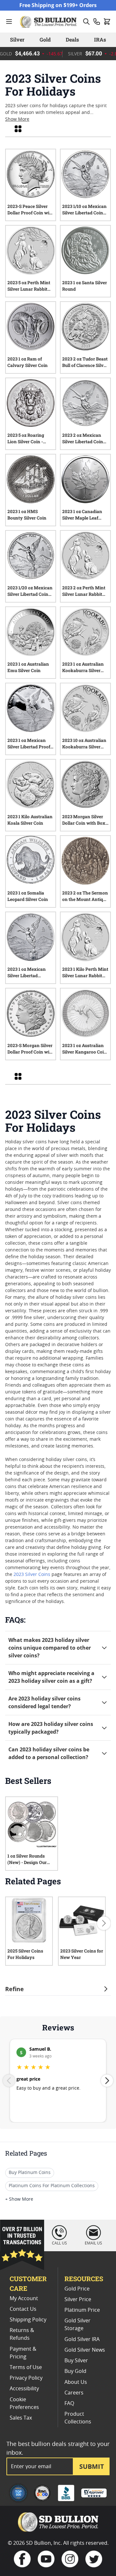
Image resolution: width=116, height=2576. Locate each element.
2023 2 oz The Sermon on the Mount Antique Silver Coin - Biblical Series (85, 897)
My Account (24, 2299)
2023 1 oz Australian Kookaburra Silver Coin (83, 668)
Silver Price (78, 2300)
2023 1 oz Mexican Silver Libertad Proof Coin (29, 745)
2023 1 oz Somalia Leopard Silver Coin (28, 896)
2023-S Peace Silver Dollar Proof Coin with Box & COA (31, 211)
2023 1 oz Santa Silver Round (85, 286)
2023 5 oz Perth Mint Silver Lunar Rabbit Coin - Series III (29, 287)
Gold (45, 39)
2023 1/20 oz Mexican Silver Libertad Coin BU (30, 592)
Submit (92, 2466)
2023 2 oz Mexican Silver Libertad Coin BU (83, 439)
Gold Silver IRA (82, 2339)
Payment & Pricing (23, 2353)
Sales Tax (21, 2418)
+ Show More (19, 2199)
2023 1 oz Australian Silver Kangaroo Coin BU (84, 1050)
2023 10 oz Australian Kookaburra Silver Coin (84, 745)
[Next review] (107, 2081)
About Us (76, 2382)
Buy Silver (76, 2361)
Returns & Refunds (22, 2334)
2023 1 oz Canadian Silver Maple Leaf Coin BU (82, 516)
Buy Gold (75, 2371)
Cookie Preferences (24, 2403)
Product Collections (78, 2418)
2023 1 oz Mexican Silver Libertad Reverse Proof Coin (27, 973)
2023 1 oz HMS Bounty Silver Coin (27, 515)
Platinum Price (82, 2310)
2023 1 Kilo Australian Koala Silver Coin (30, 820)
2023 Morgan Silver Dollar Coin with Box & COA (84, 821)
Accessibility (24, 2389)
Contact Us (23, 2309)
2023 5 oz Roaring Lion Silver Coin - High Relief (26, 439)
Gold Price (77, 2289)
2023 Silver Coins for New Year (82, 1954)
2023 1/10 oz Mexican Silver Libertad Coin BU (84, 211)
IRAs (100, 39)
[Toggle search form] (86, 22)
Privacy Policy (26, 2378)
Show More (17, 119)
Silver (17, 39)
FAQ (69, 2403)
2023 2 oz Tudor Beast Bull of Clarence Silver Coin (85, 363)
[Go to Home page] (49, 22)
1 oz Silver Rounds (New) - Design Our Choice (27, 1860)
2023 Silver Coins (32, 1575)
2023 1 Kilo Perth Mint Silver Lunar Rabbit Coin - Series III (85, 973)
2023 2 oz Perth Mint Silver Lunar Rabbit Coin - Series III (84, 592)
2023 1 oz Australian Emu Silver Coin (28, 667)
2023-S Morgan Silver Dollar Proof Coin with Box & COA (31, 1050)
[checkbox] (18, 129)
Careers (74, 2393)
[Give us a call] (97, 22)
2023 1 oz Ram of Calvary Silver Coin (28, 362)
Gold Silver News (85, 2350)
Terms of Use (26, 2367)
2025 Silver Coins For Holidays (25, 1954)
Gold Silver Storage (77, 2325)
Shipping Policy (28, 2320)
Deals (72, 39)
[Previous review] (9, 2081)
